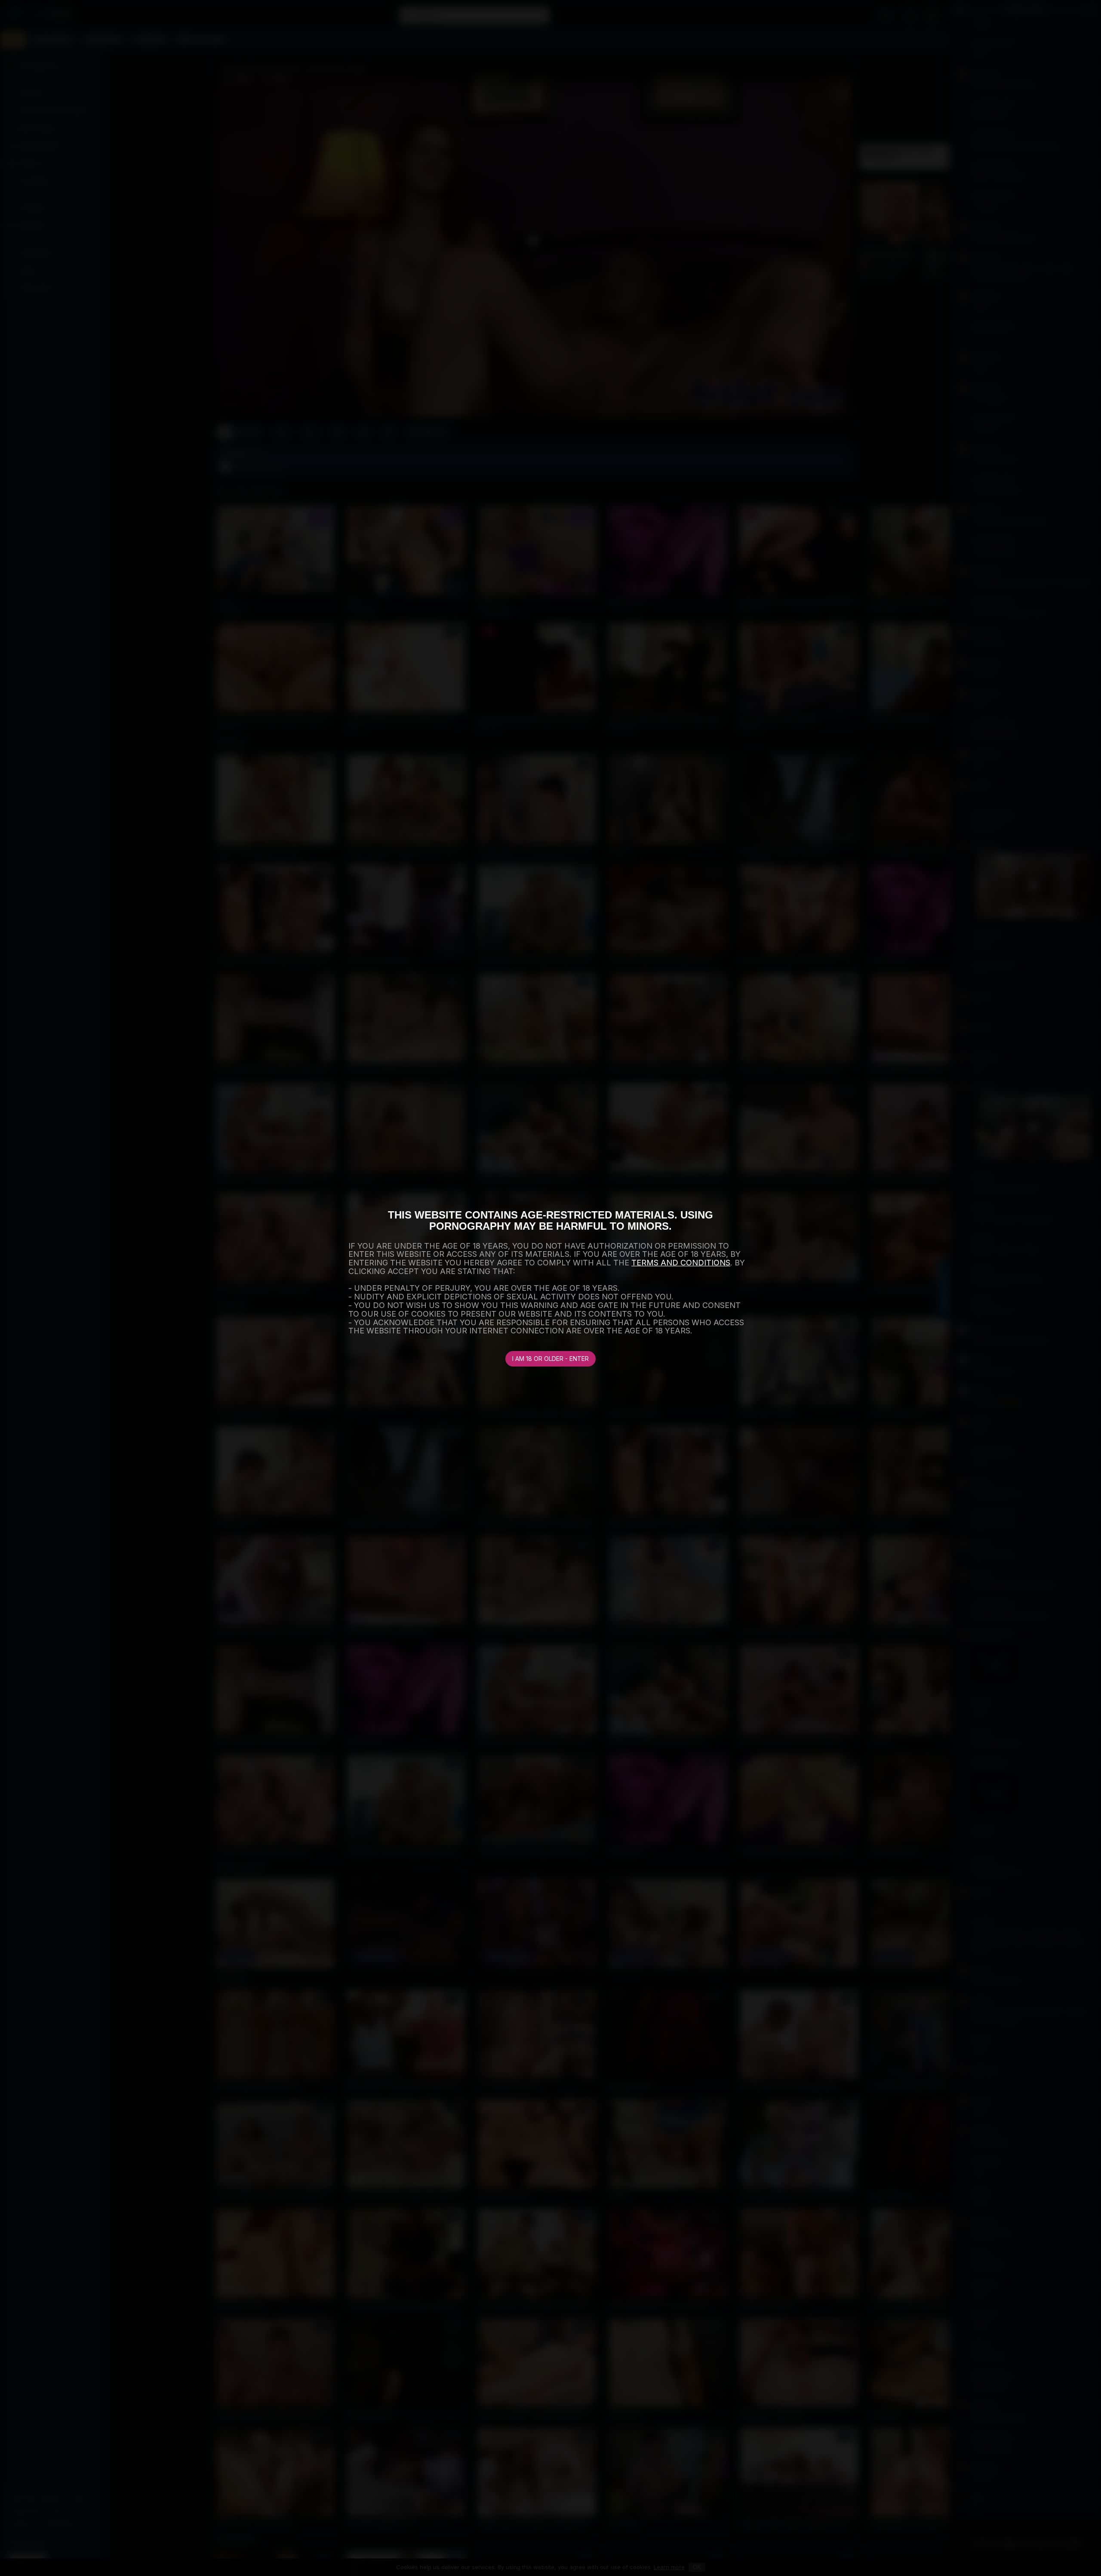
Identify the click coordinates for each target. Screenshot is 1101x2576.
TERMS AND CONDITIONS (681, 1263)
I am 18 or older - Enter (550, 1359)
